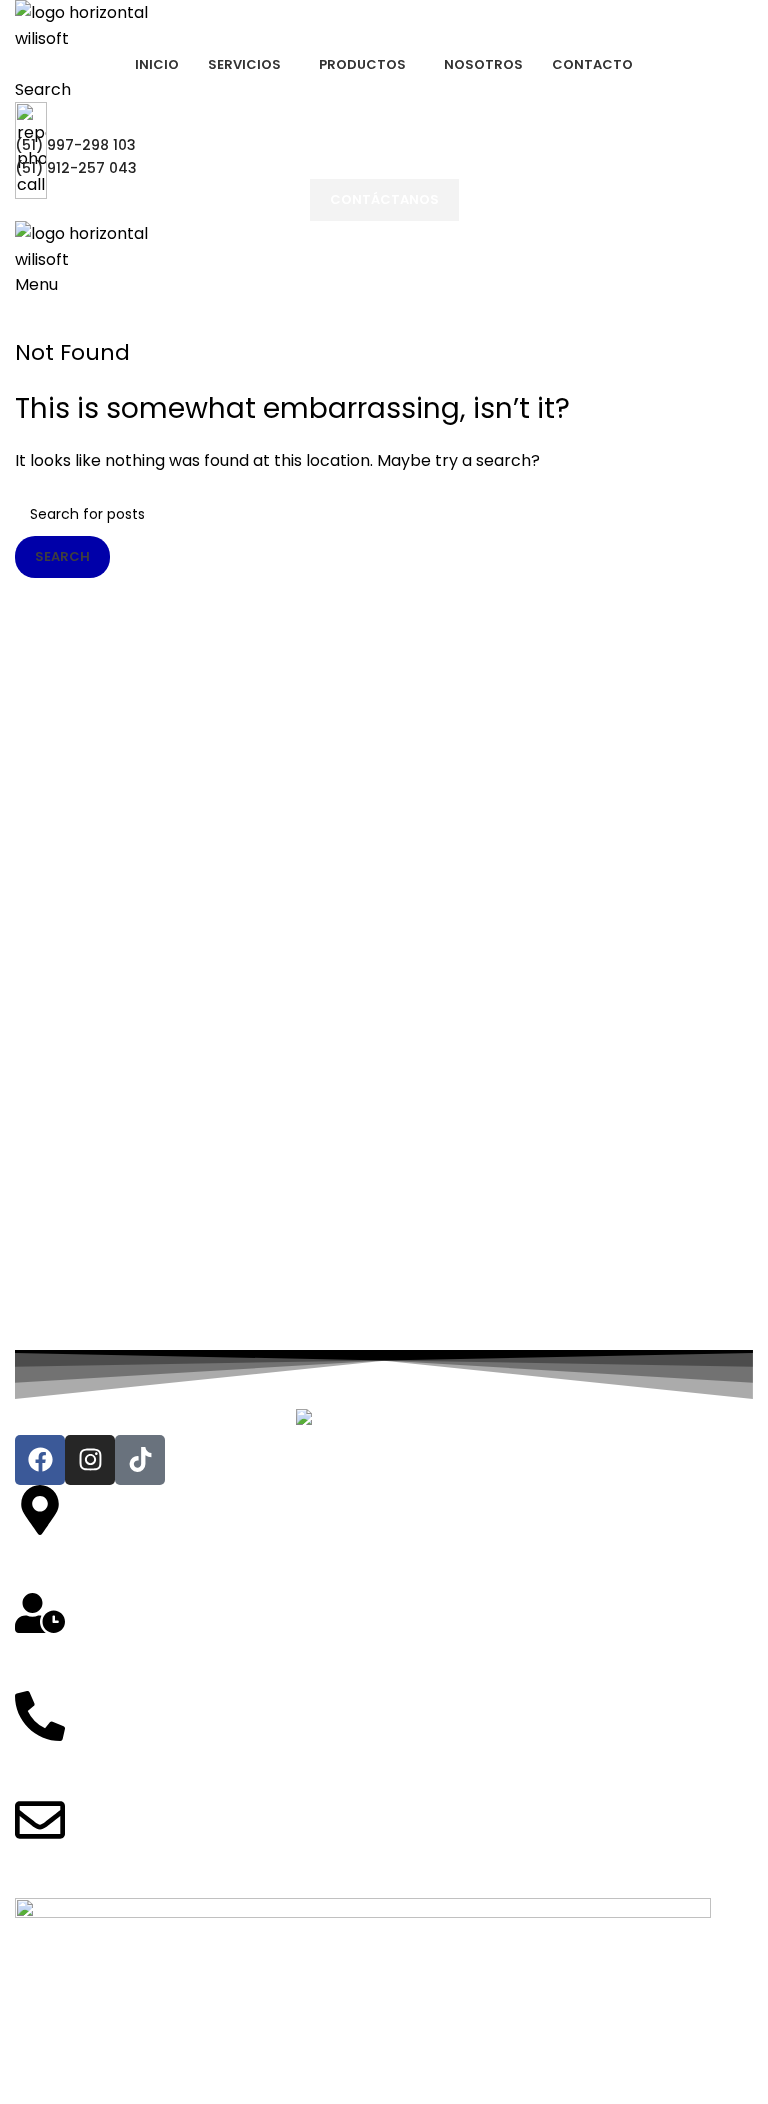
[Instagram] (90, 1460)
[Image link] (384, 1421)
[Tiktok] (140, 1460)
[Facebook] (40, 1460)
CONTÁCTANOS (384, 199)
